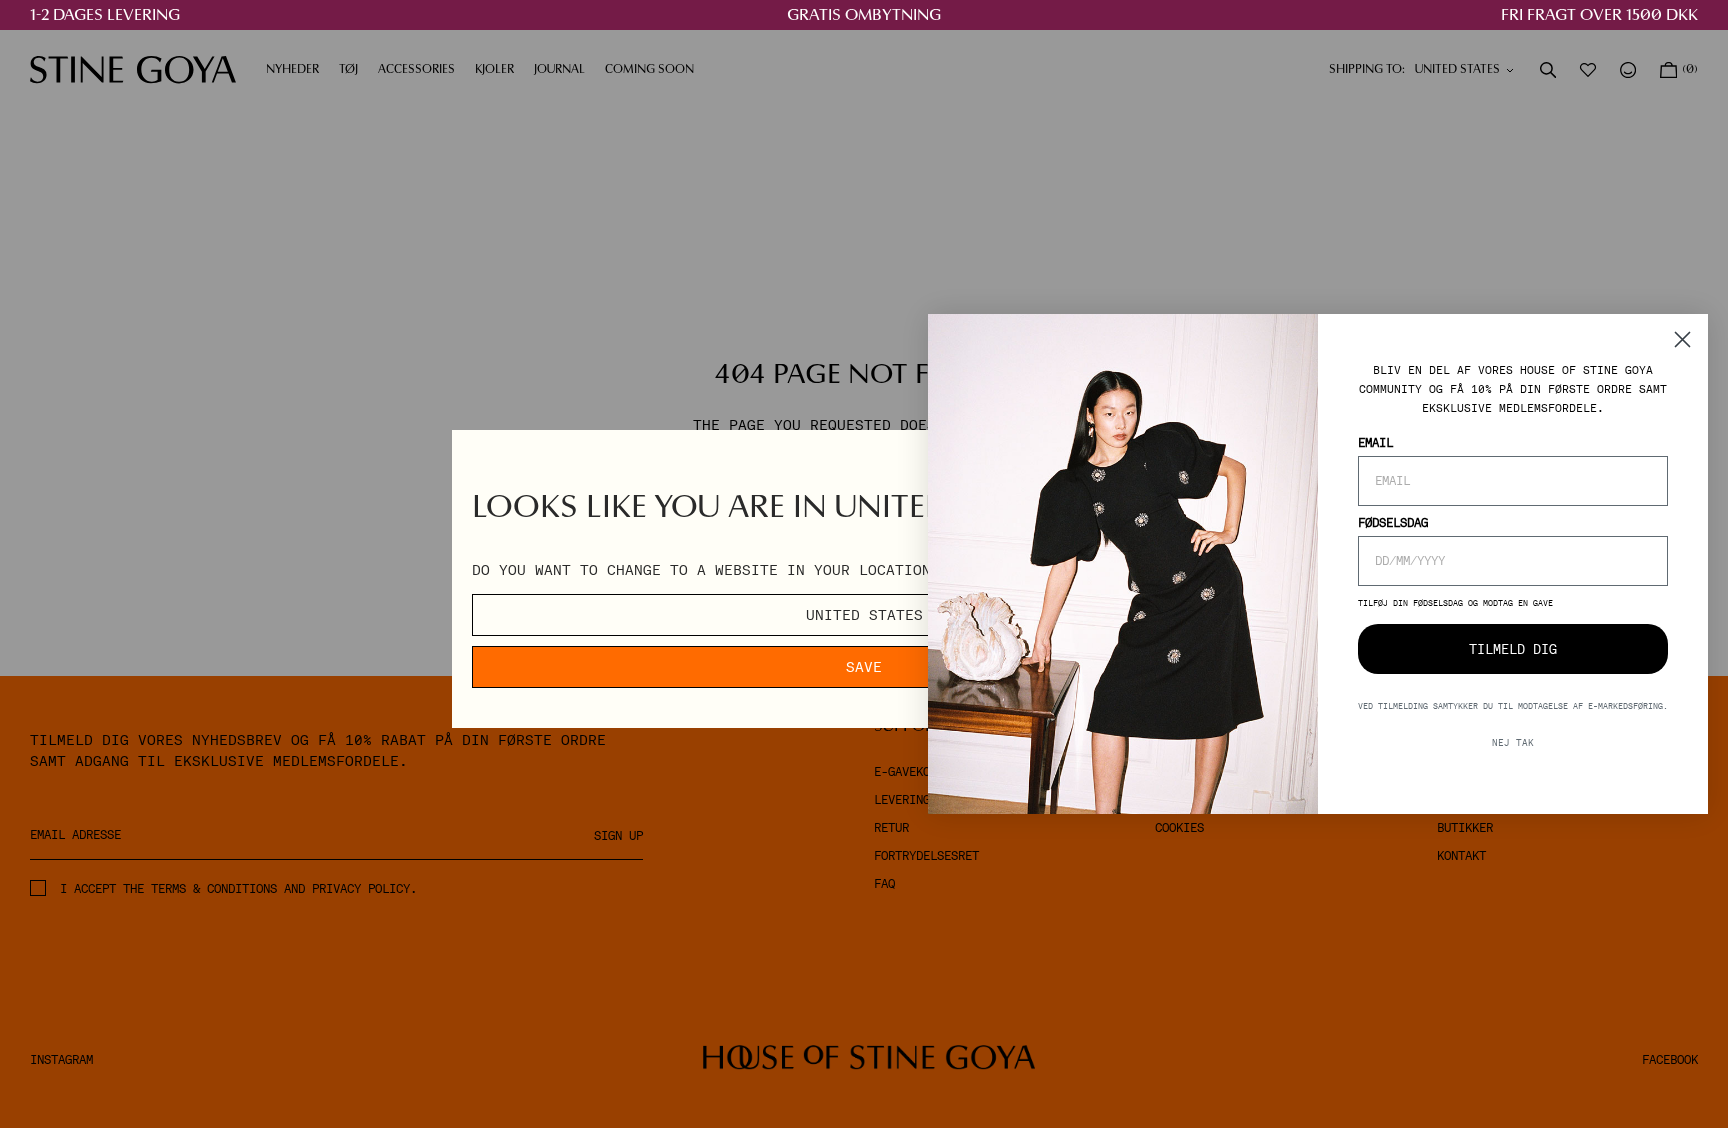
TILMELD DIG (1513, 649)
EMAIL (1375, 444)
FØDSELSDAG (1393, 524)
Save (864, 667)
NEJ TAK (1513, 743)
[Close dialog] (1682, 339)
